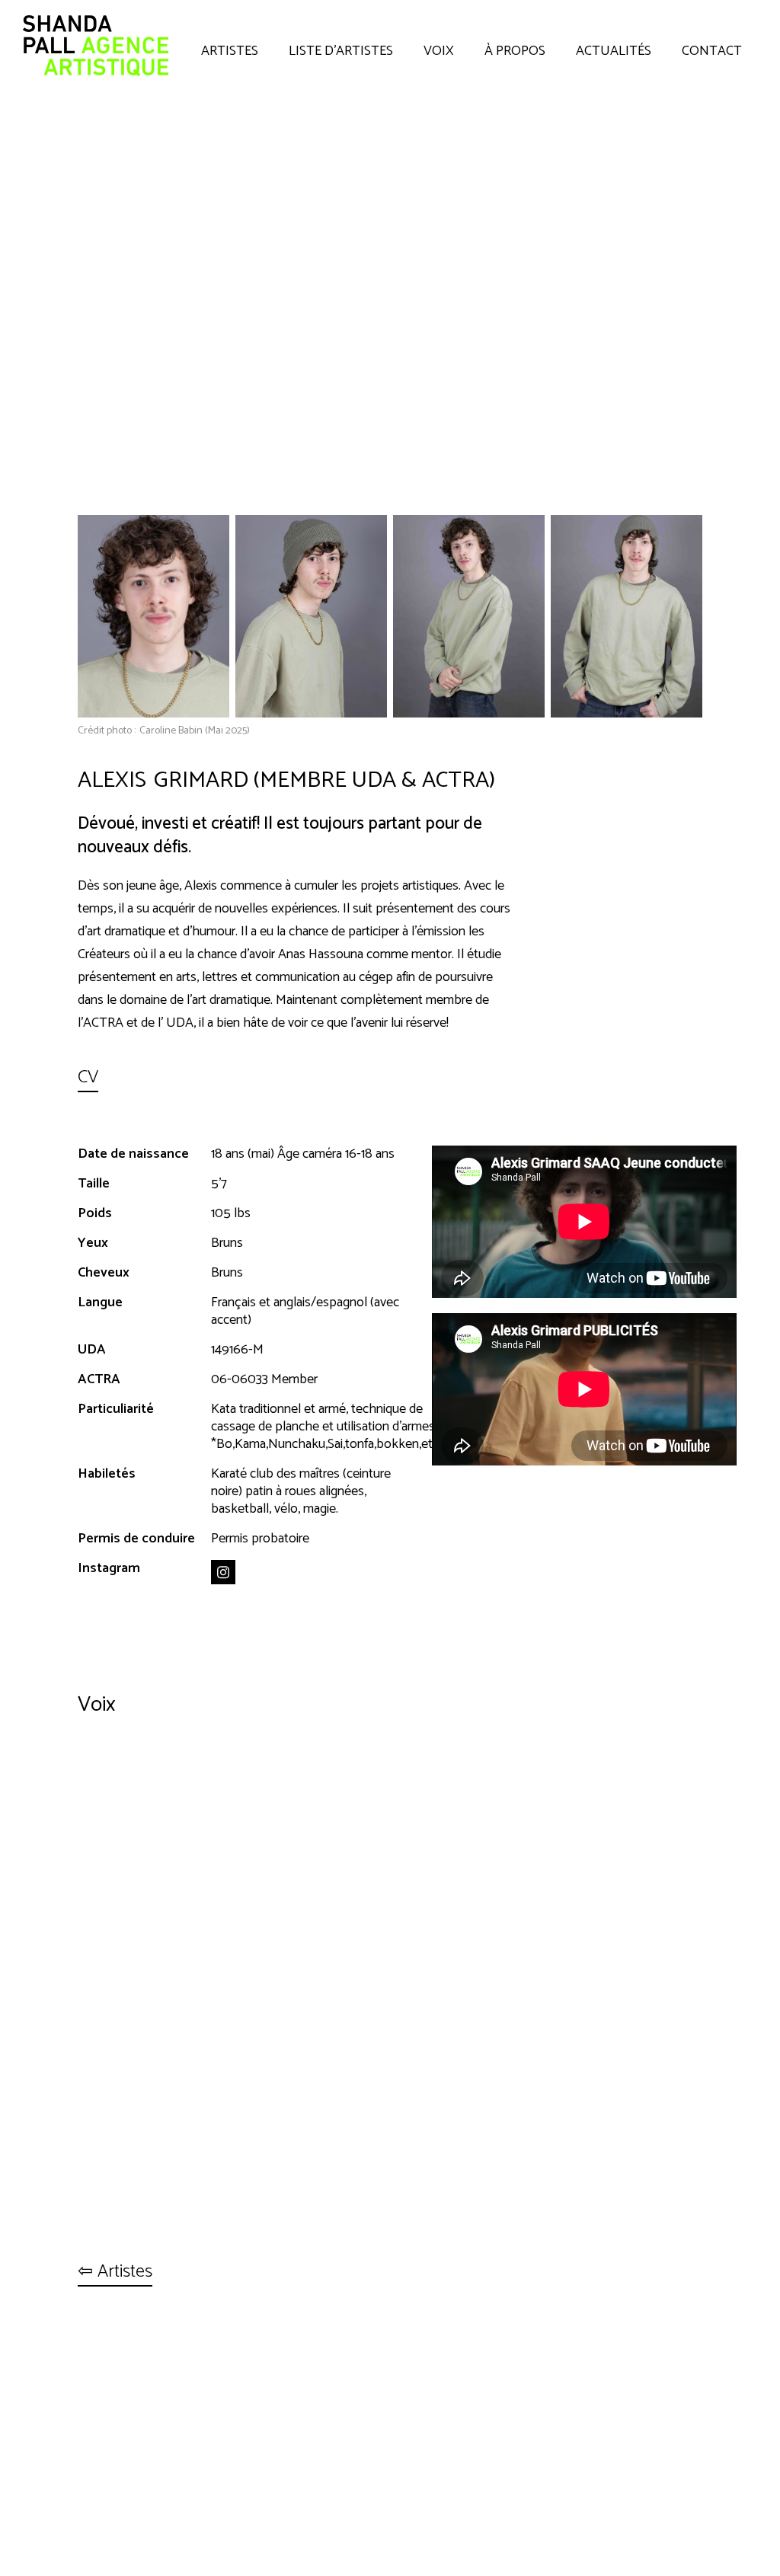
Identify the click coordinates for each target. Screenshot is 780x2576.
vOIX (439, 51)
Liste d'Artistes (341, 51)
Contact (712, 51)
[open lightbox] (153, 616)
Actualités (614, 51)
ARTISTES (230, 51)
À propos (515, 51)
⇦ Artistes (115, 2273)
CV (88, 1079)
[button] (230, 47)
